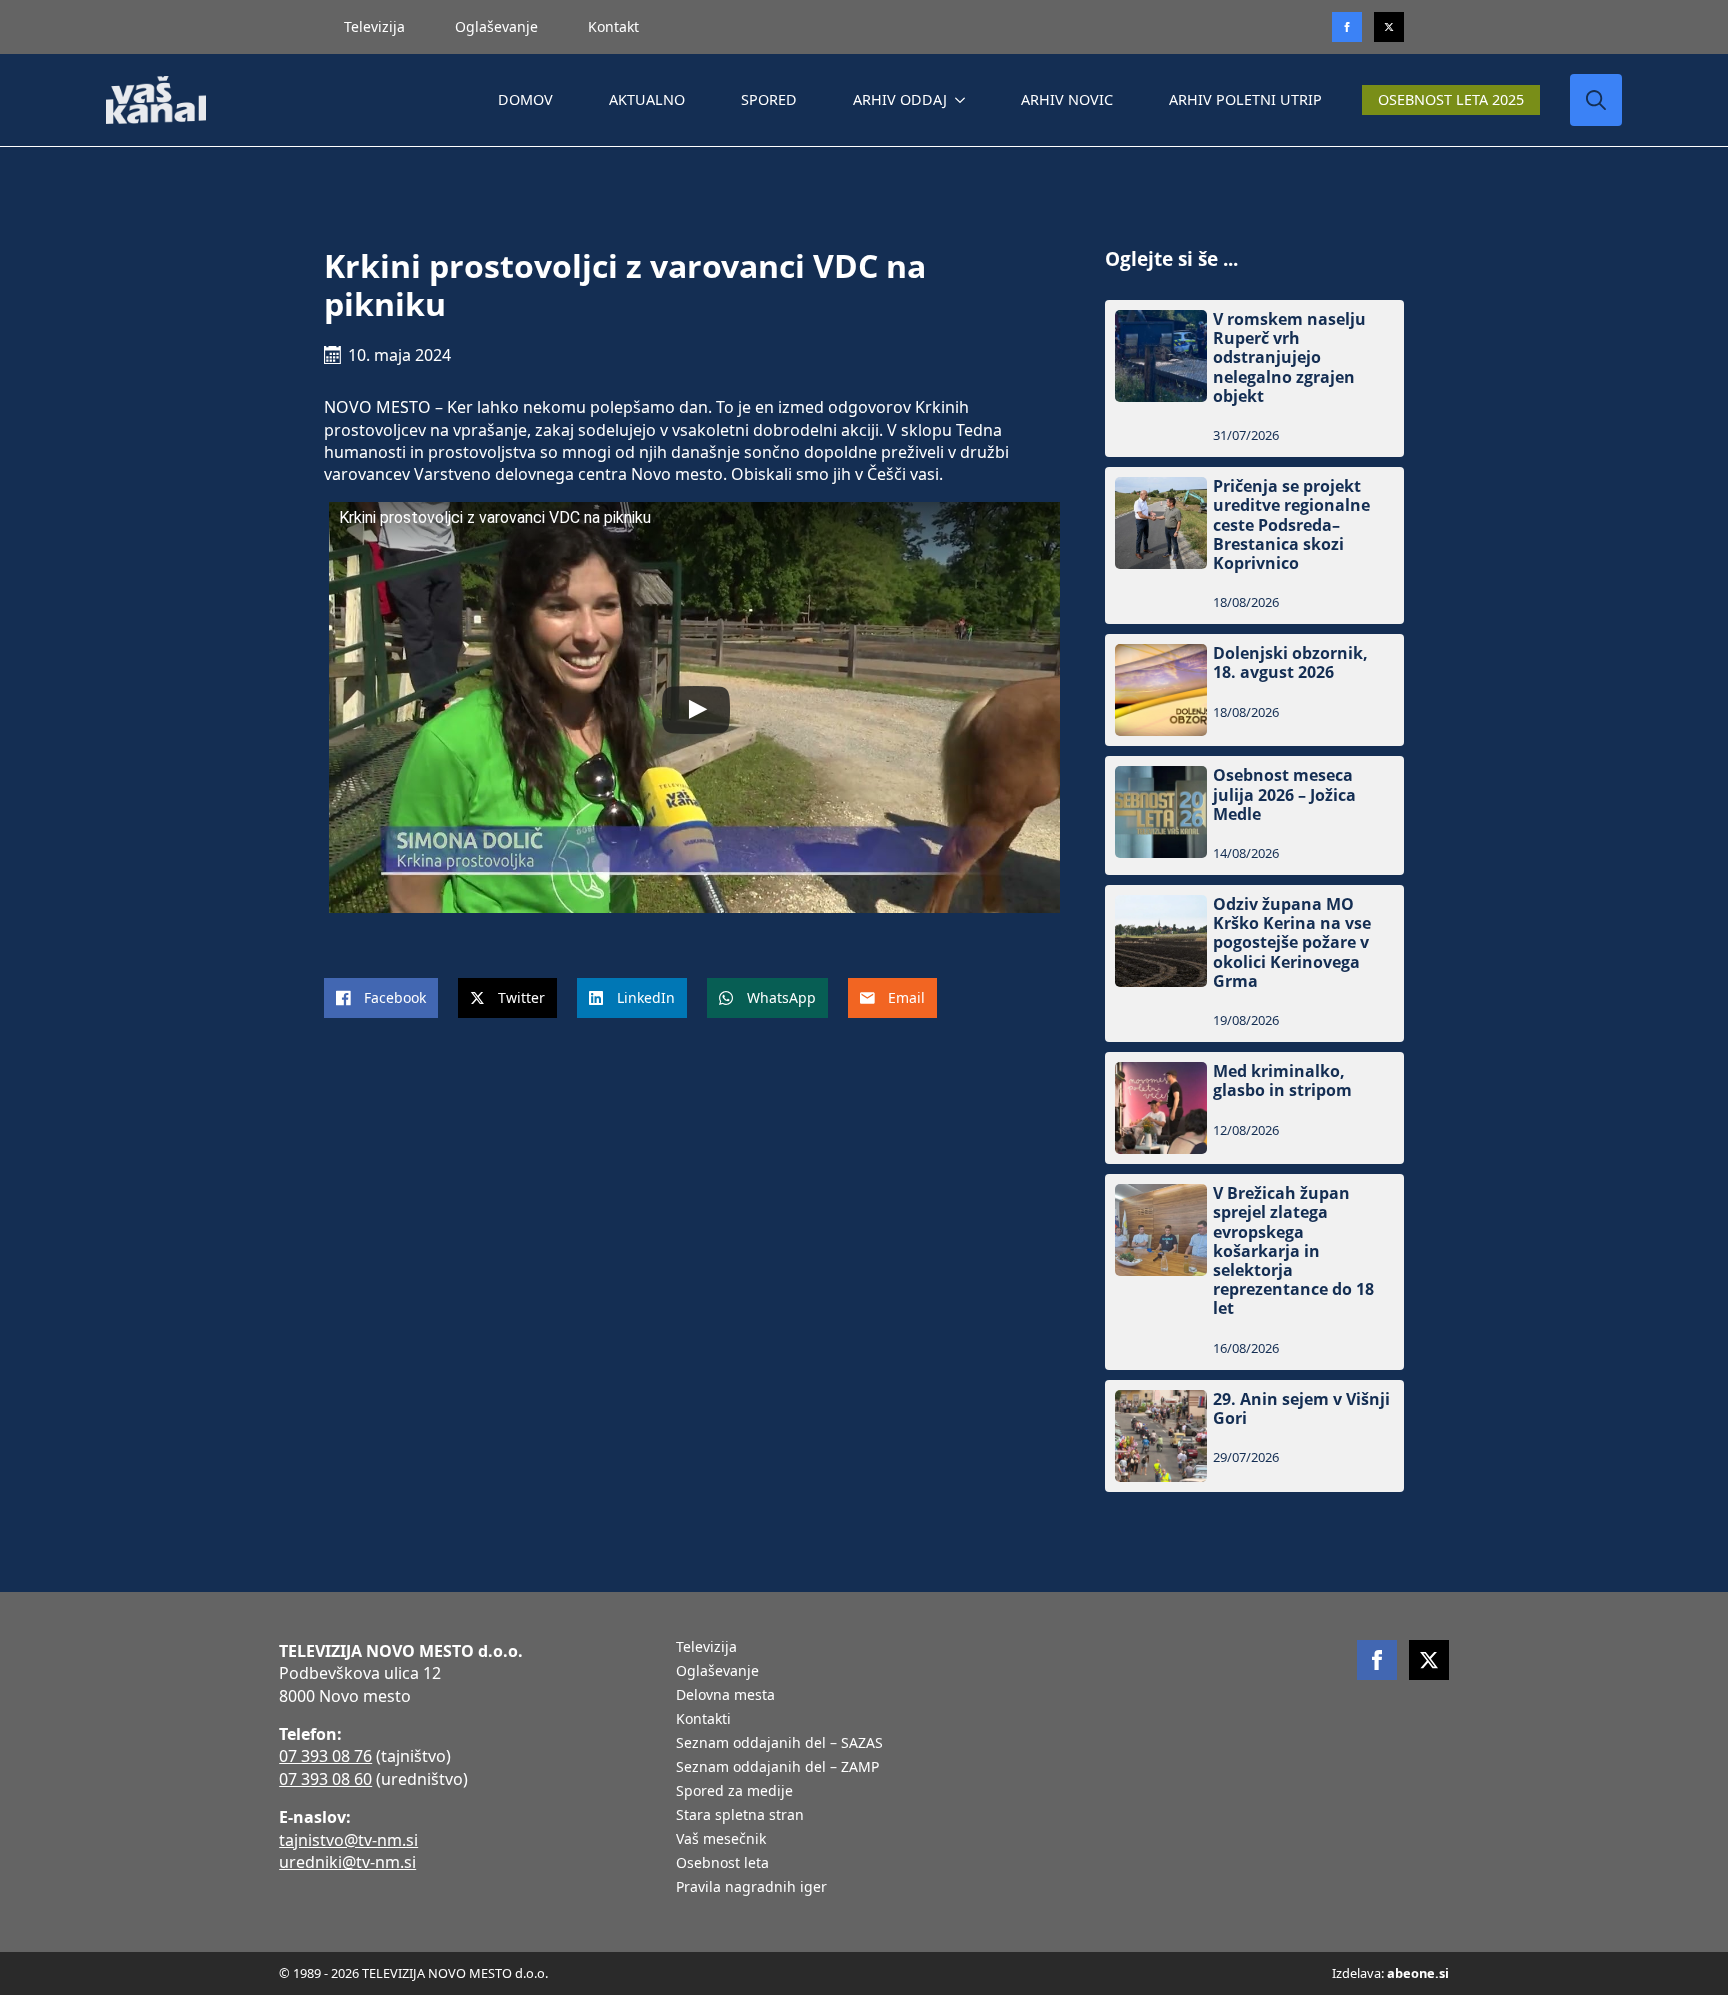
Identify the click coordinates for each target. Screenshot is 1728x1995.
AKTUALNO (647, 99)
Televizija (374, 26)
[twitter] (1389, 27)
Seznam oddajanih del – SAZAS (779, 1744)
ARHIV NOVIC (1067, 99)
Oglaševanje (496, 26)
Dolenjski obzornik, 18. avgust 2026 (1290, 663)
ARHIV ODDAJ (900, 99)
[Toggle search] (1596, 100)
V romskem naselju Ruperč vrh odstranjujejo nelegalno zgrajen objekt (1289, 358)
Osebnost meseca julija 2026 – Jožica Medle (1284, 795)
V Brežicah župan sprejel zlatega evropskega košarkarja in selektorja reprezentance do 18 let (1293, 1251)
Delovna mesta (725, 1696)
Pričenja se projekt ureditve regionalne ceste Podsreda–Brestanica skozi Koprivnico (1291, 525)
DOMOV (525, 99)
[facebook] (1377, 1660)
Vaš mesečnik (721, 1840)
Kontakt (613, 26)
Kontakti (703, 1720)
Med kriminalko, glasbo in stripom (1282, 1081)
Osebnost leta (722, 1864)
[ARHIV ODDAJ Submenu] (964, 100)
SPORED (769, 99)
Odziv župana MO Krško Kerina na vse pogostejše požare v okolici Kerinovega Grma (1292, 943)
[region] (260, 1838)
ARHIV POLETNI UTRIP (1245, 99)
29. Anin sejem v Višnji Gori (1301, 1409)
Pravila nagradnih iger (751, 1888)
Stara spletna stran (740, 1816)
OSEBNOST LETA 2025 (1451, 99)
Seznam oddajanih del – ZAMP (777, 1768)
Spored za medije (734, 1792)
